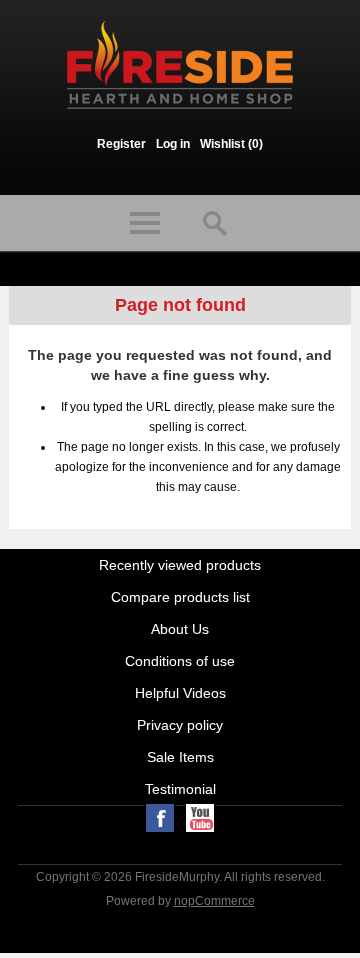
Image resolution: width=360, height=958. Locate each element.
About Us (180, 629)
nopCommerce (214, 901)
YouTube (200, 818)
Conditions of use (180, 661)
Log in (173, 144)
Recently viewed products (180, 565)
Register (121, 144)
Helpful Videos (180, 693)
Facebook (160, 818)
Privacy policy (180, 725)
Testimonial (180, 789)
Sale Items (180, 757)
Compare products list (180, 597)
